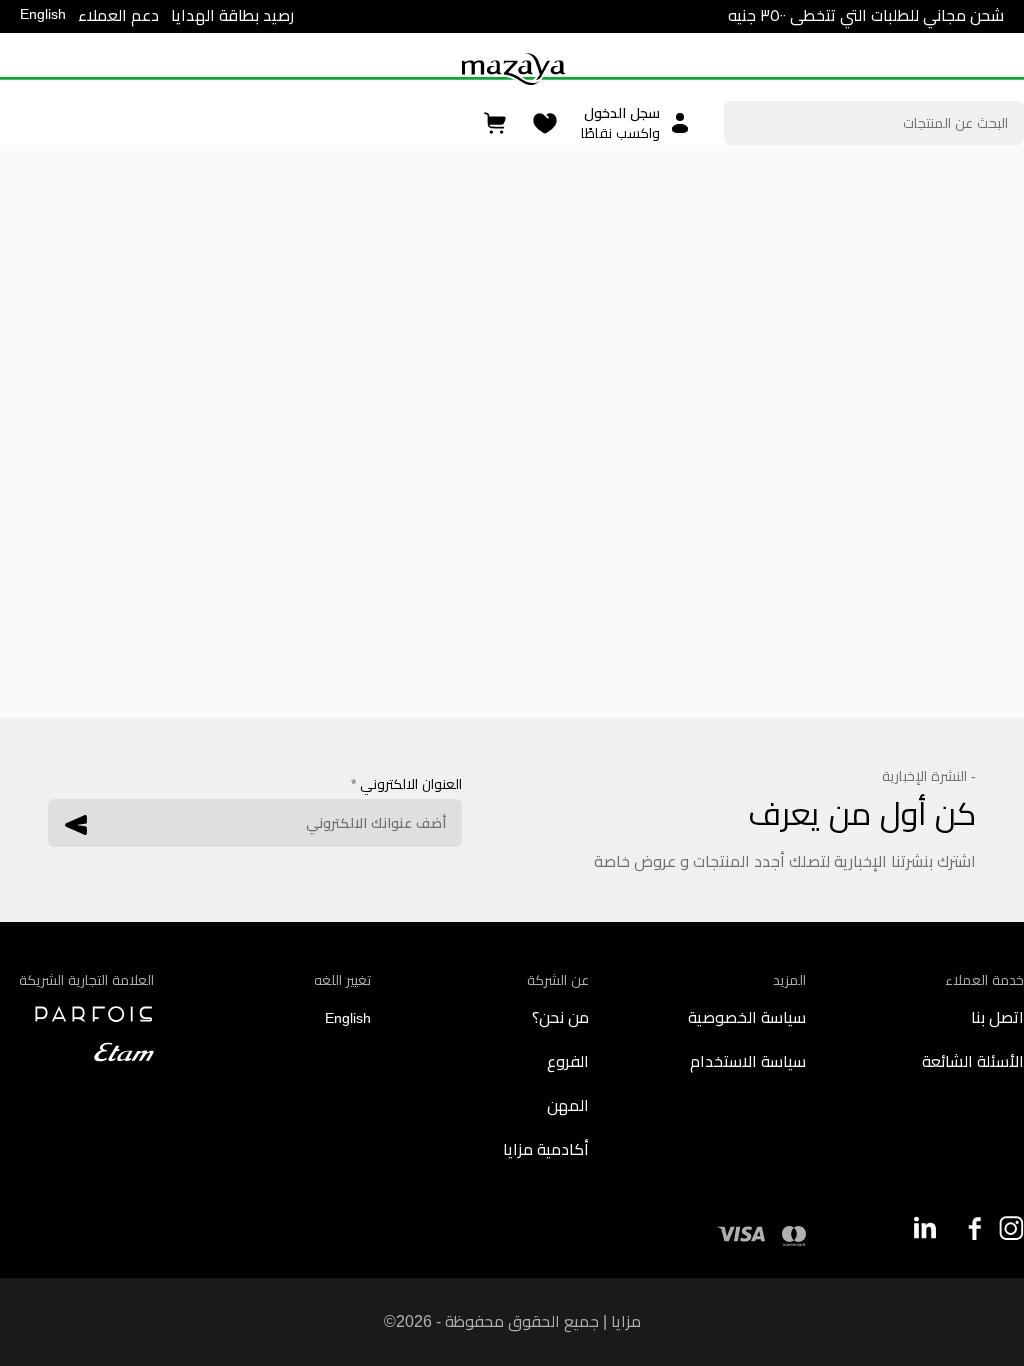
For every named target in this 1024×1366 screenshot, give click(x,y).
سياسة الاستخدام (748, 1061)
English (43, 14)
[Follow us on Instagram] (1012, 1228)
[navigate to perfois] (77, 1014)
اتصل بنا (997, 1017)
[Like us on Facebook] (968, 1228)
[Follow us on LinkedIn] (925, 1227)
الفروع (568, 1061)
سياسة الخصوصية (747, 1017)
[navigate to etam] (77, 1052)
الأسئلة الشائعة (973, 1061)
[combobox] (874, 123)
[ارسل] (76, 825)
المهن (568, 1105)
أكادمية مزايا (546, 1149)
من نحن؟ (560, 1017)
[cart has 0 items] (496, 123)
